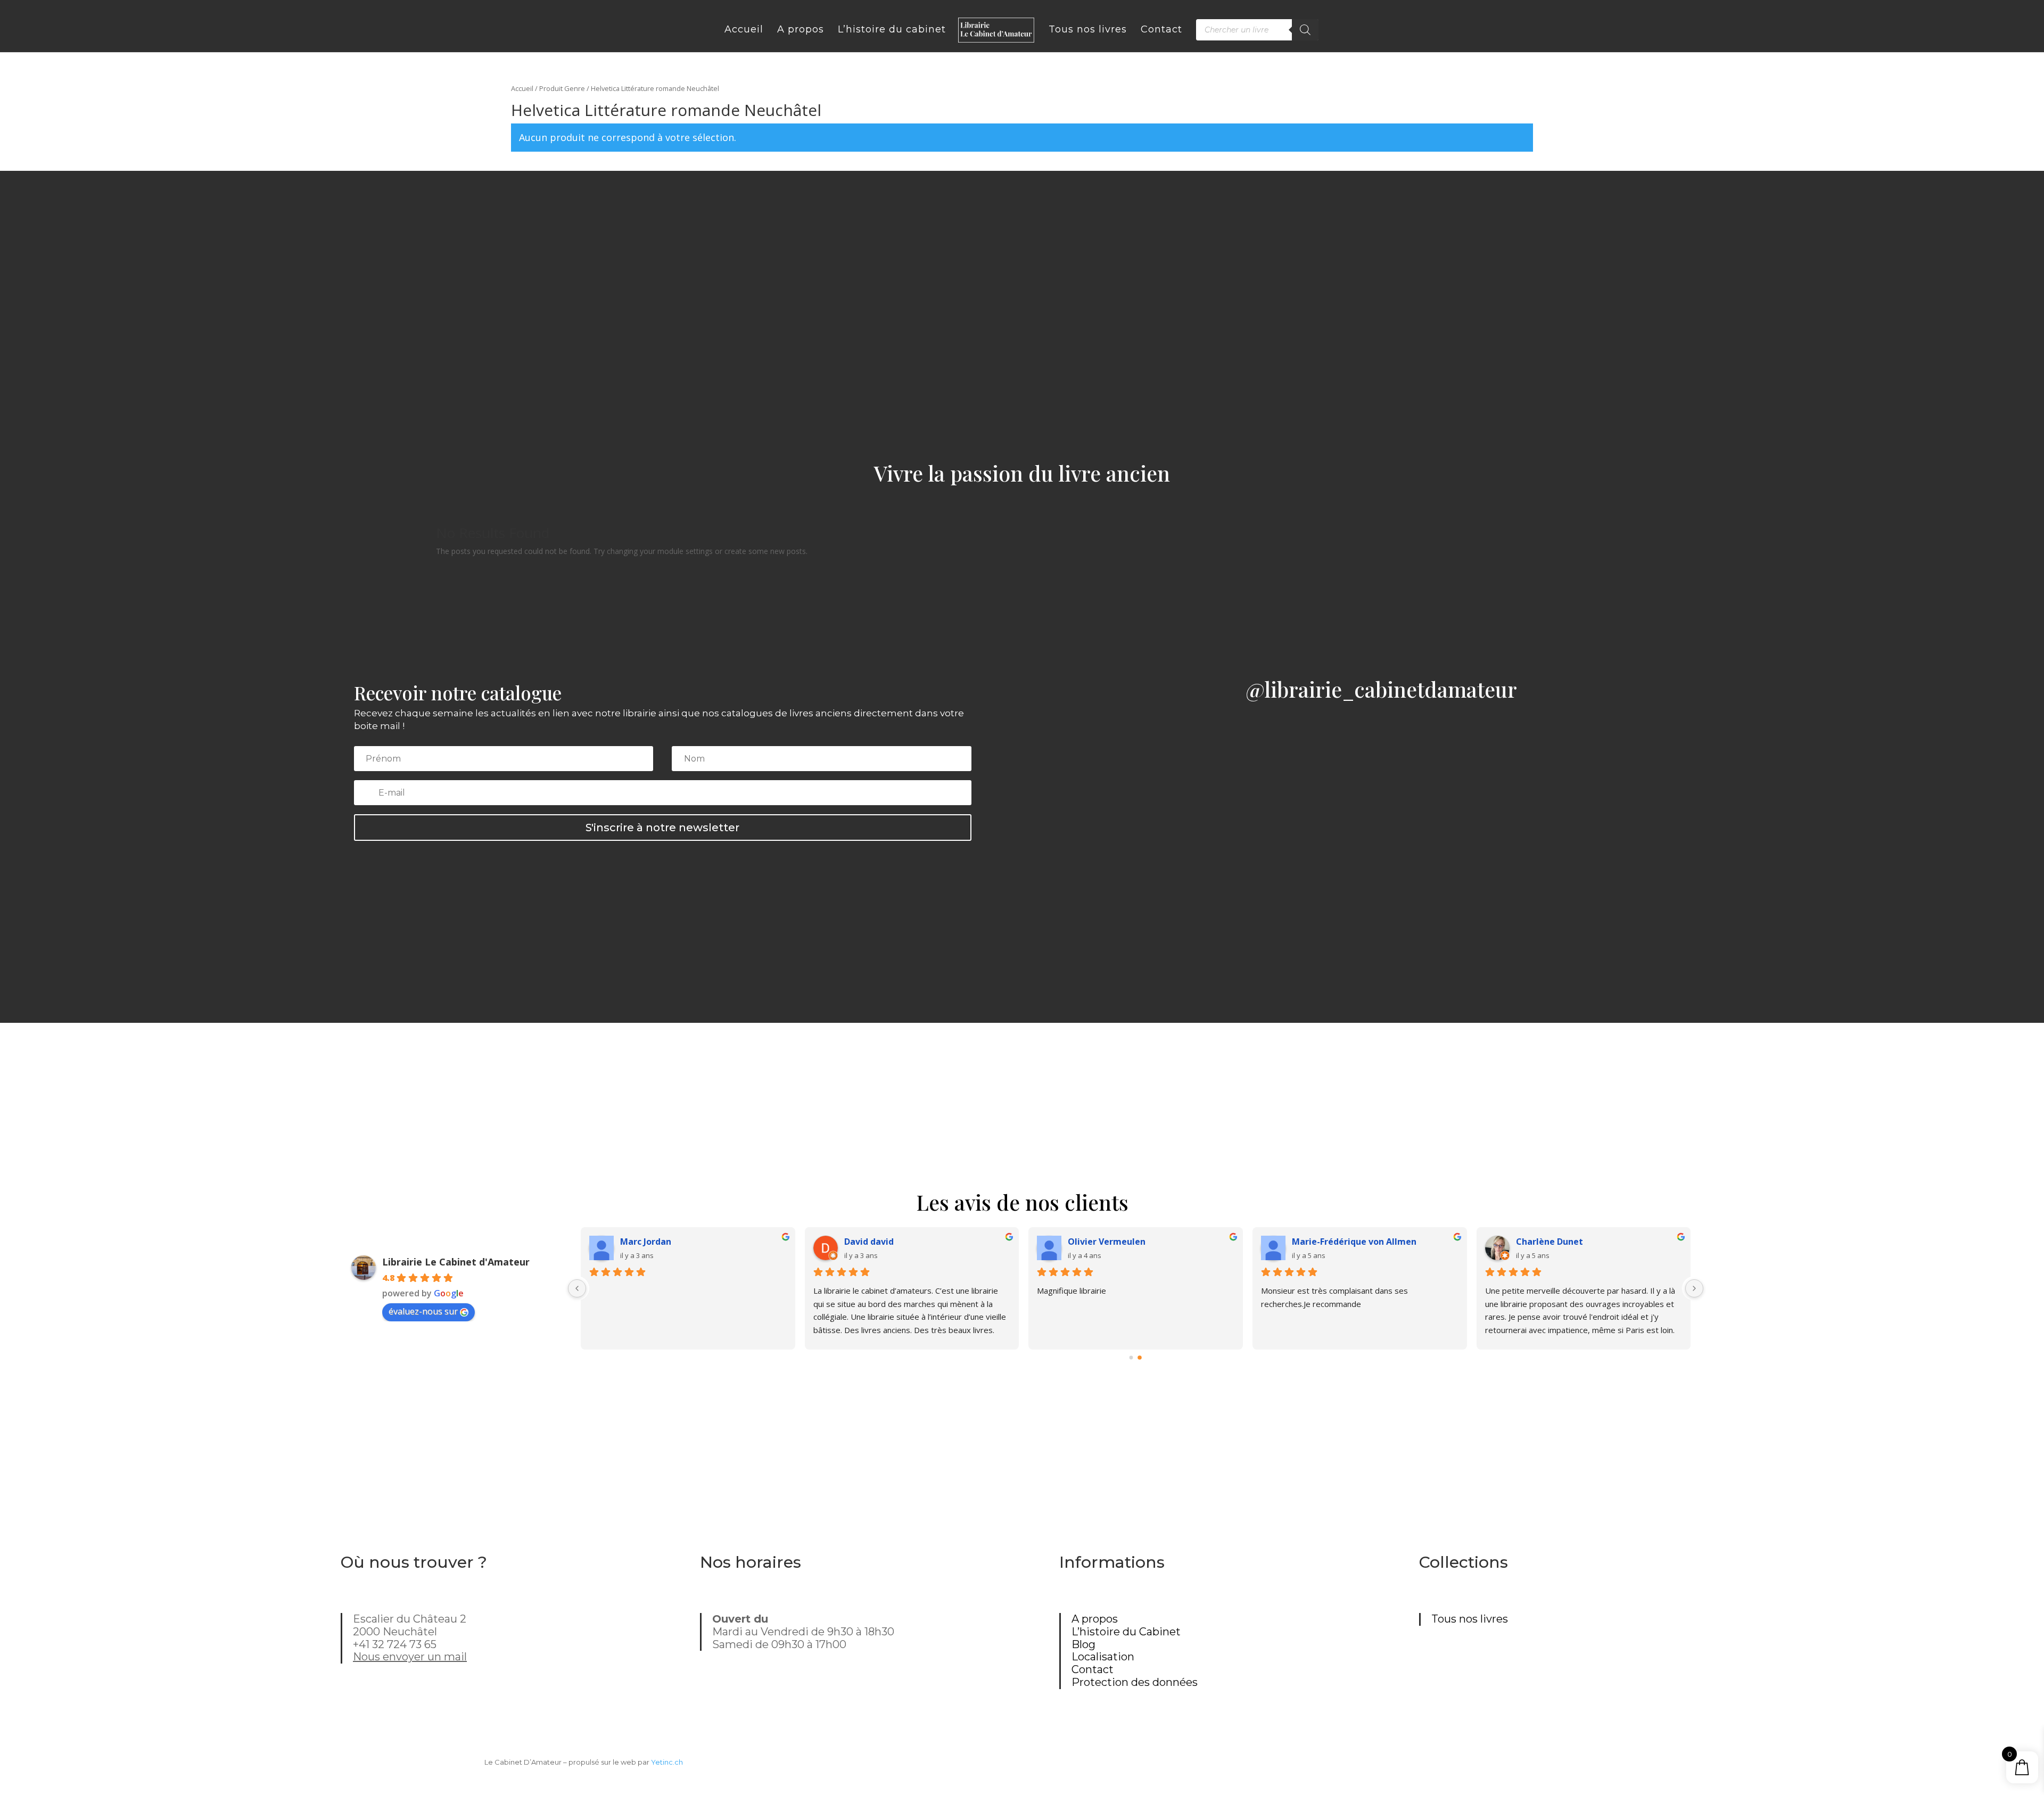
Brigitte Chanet (1326, 1242)
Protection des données (1135, 1682)
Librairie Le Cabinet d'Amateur (456, 1262)
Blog (1083, 1644)
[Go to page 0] (1132, 1358)
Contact (1093, 1669)
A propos (1095, 1619)
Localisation (1103, 1657)
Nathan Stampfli (1551, 1242)
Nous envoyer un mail (410, 1657)
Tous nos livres (1470, 1619)
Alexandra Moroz (1104, 1242)
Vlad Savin (866, 1242)
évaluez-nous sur (423, 1311)
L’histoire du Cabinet (1126, 1632)
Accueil (522, 88)
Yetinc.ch (667, 1762)
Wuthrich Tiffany (656, 1242)
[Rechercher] (1305, 30)
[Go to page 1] (1140, 1358)
